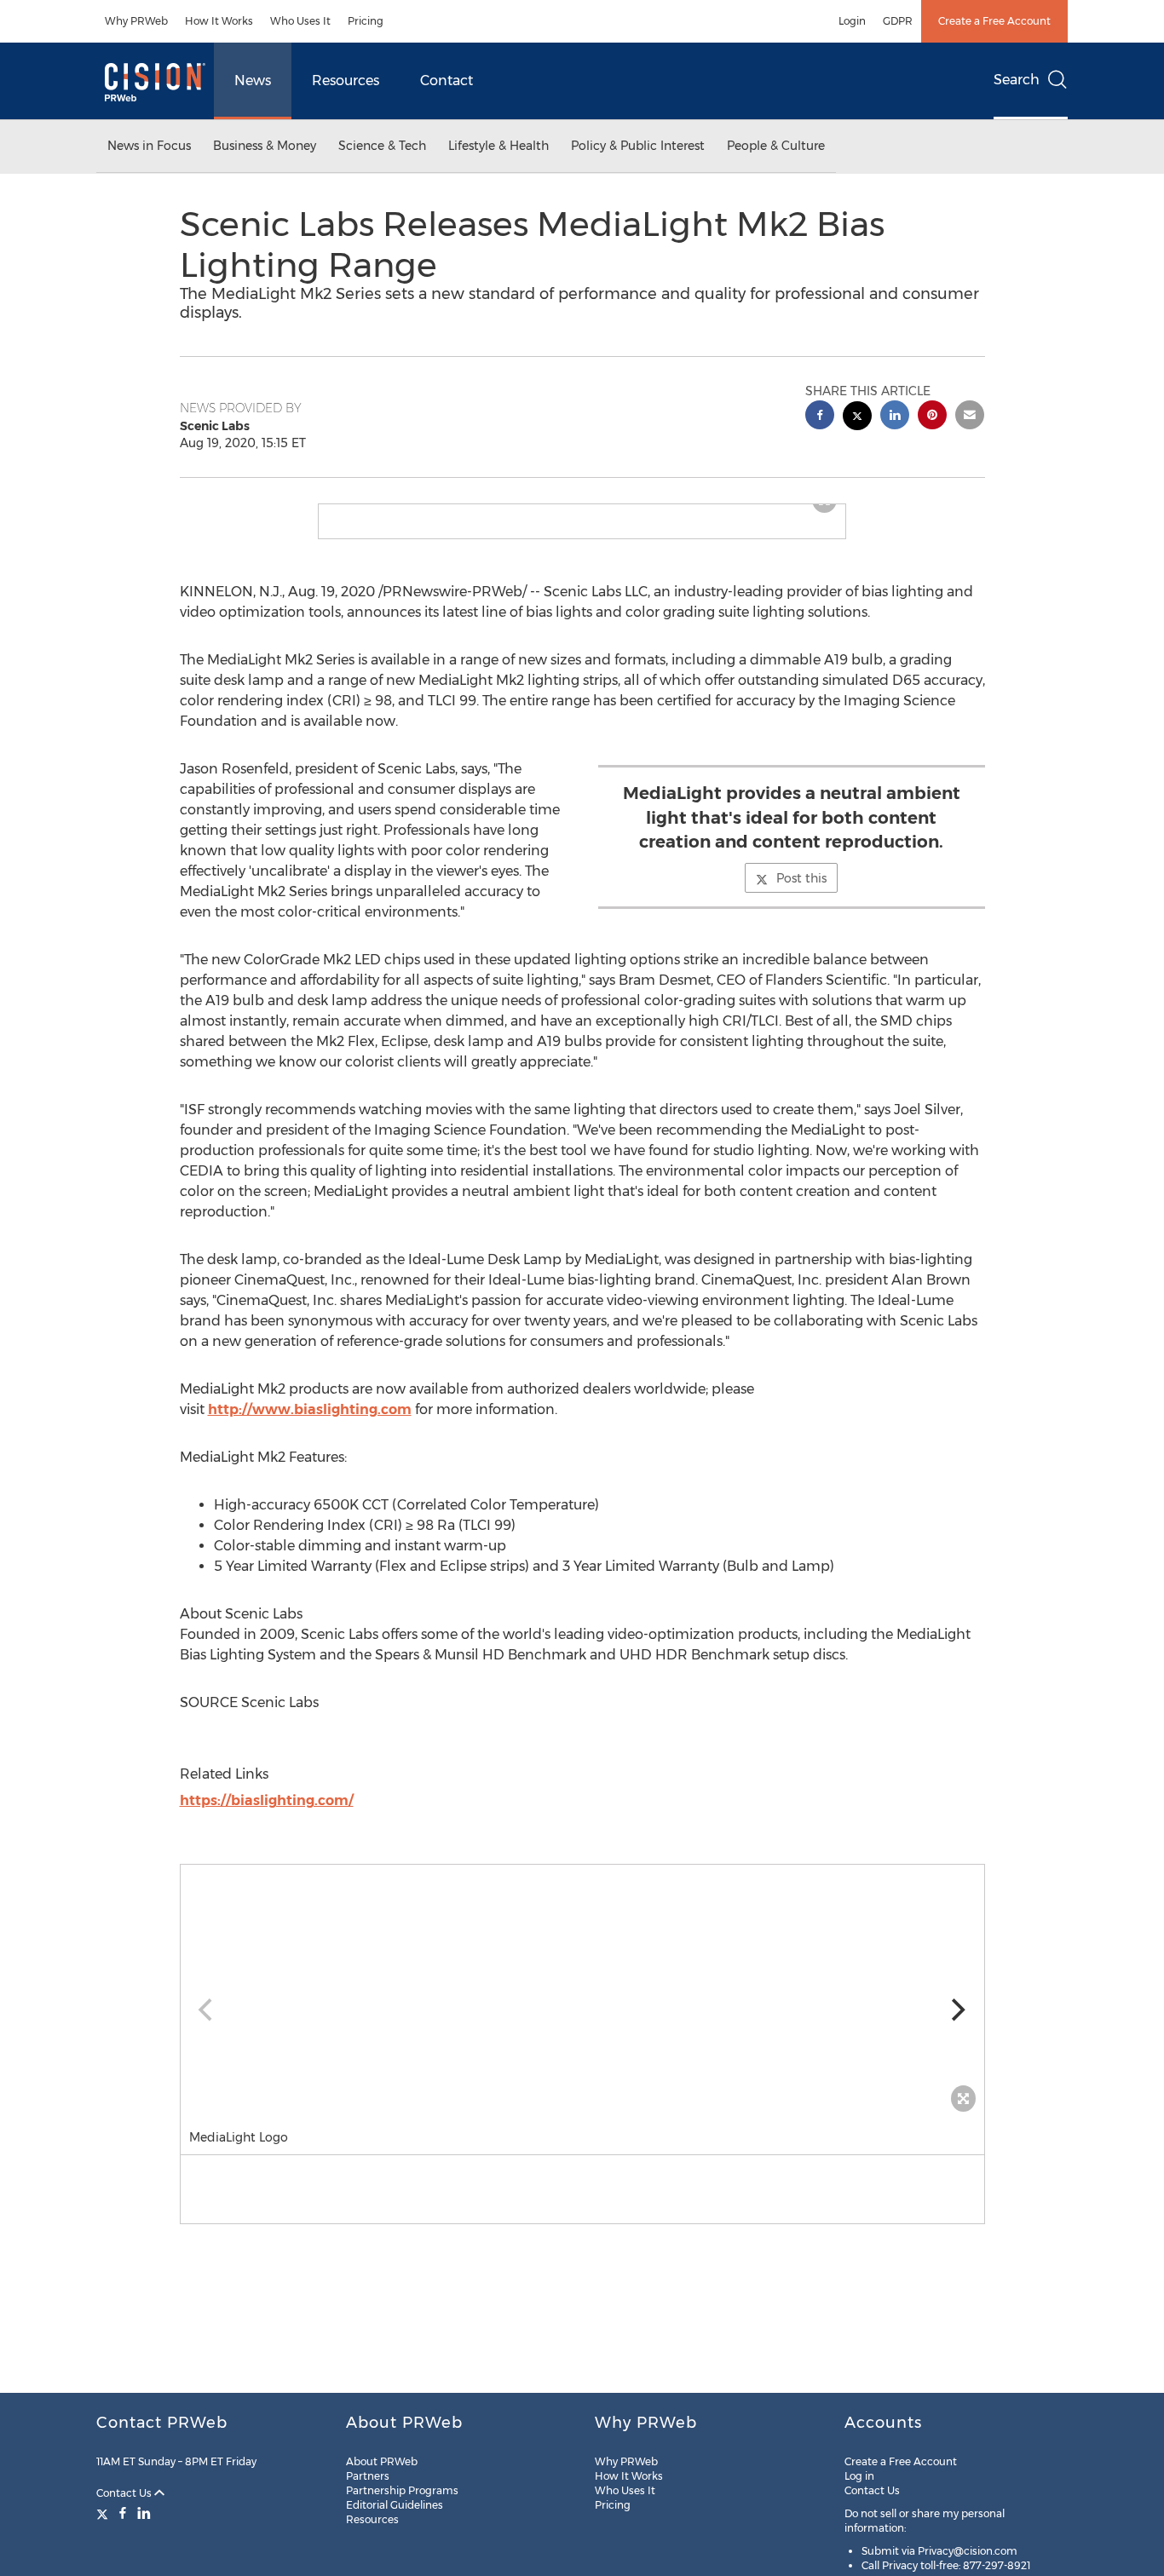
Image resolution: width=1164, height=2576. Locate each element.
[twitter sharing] (857, 418)
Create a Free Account (994, 21)
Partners (368, 2476)
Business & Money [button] (265, 146)
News (253, 80)
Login (852, 21)
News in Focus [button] (149, 146)
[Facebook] (123, 2513)
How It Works (219, 21)
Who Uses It (300, 21)
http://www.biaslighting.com (310, 1423)
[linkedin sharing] (895, 417)
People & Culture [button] (776, 146)
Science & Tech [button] (382, 146)
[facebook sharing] (820, 417)
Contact (447, 80)
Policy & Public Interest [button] (638, 146)
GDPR (898, 21)
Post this (801, 892)
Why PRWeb (136, 21)
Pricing (366, 21)
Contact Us (125, 2493)
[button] (582, 511)
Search (1017, 80)
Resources (346, 80)
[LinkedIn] (144, 2513)
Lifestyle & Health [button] (498, 146)
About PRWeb (382, 2461)
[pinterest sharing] (932, 417)
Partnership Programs (402, 2490)
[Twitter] (104, 2513)
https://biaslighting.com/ (267, 1814)
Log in (859, 2476)
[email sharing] (970, 417)
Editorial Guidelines (395, 2505)
